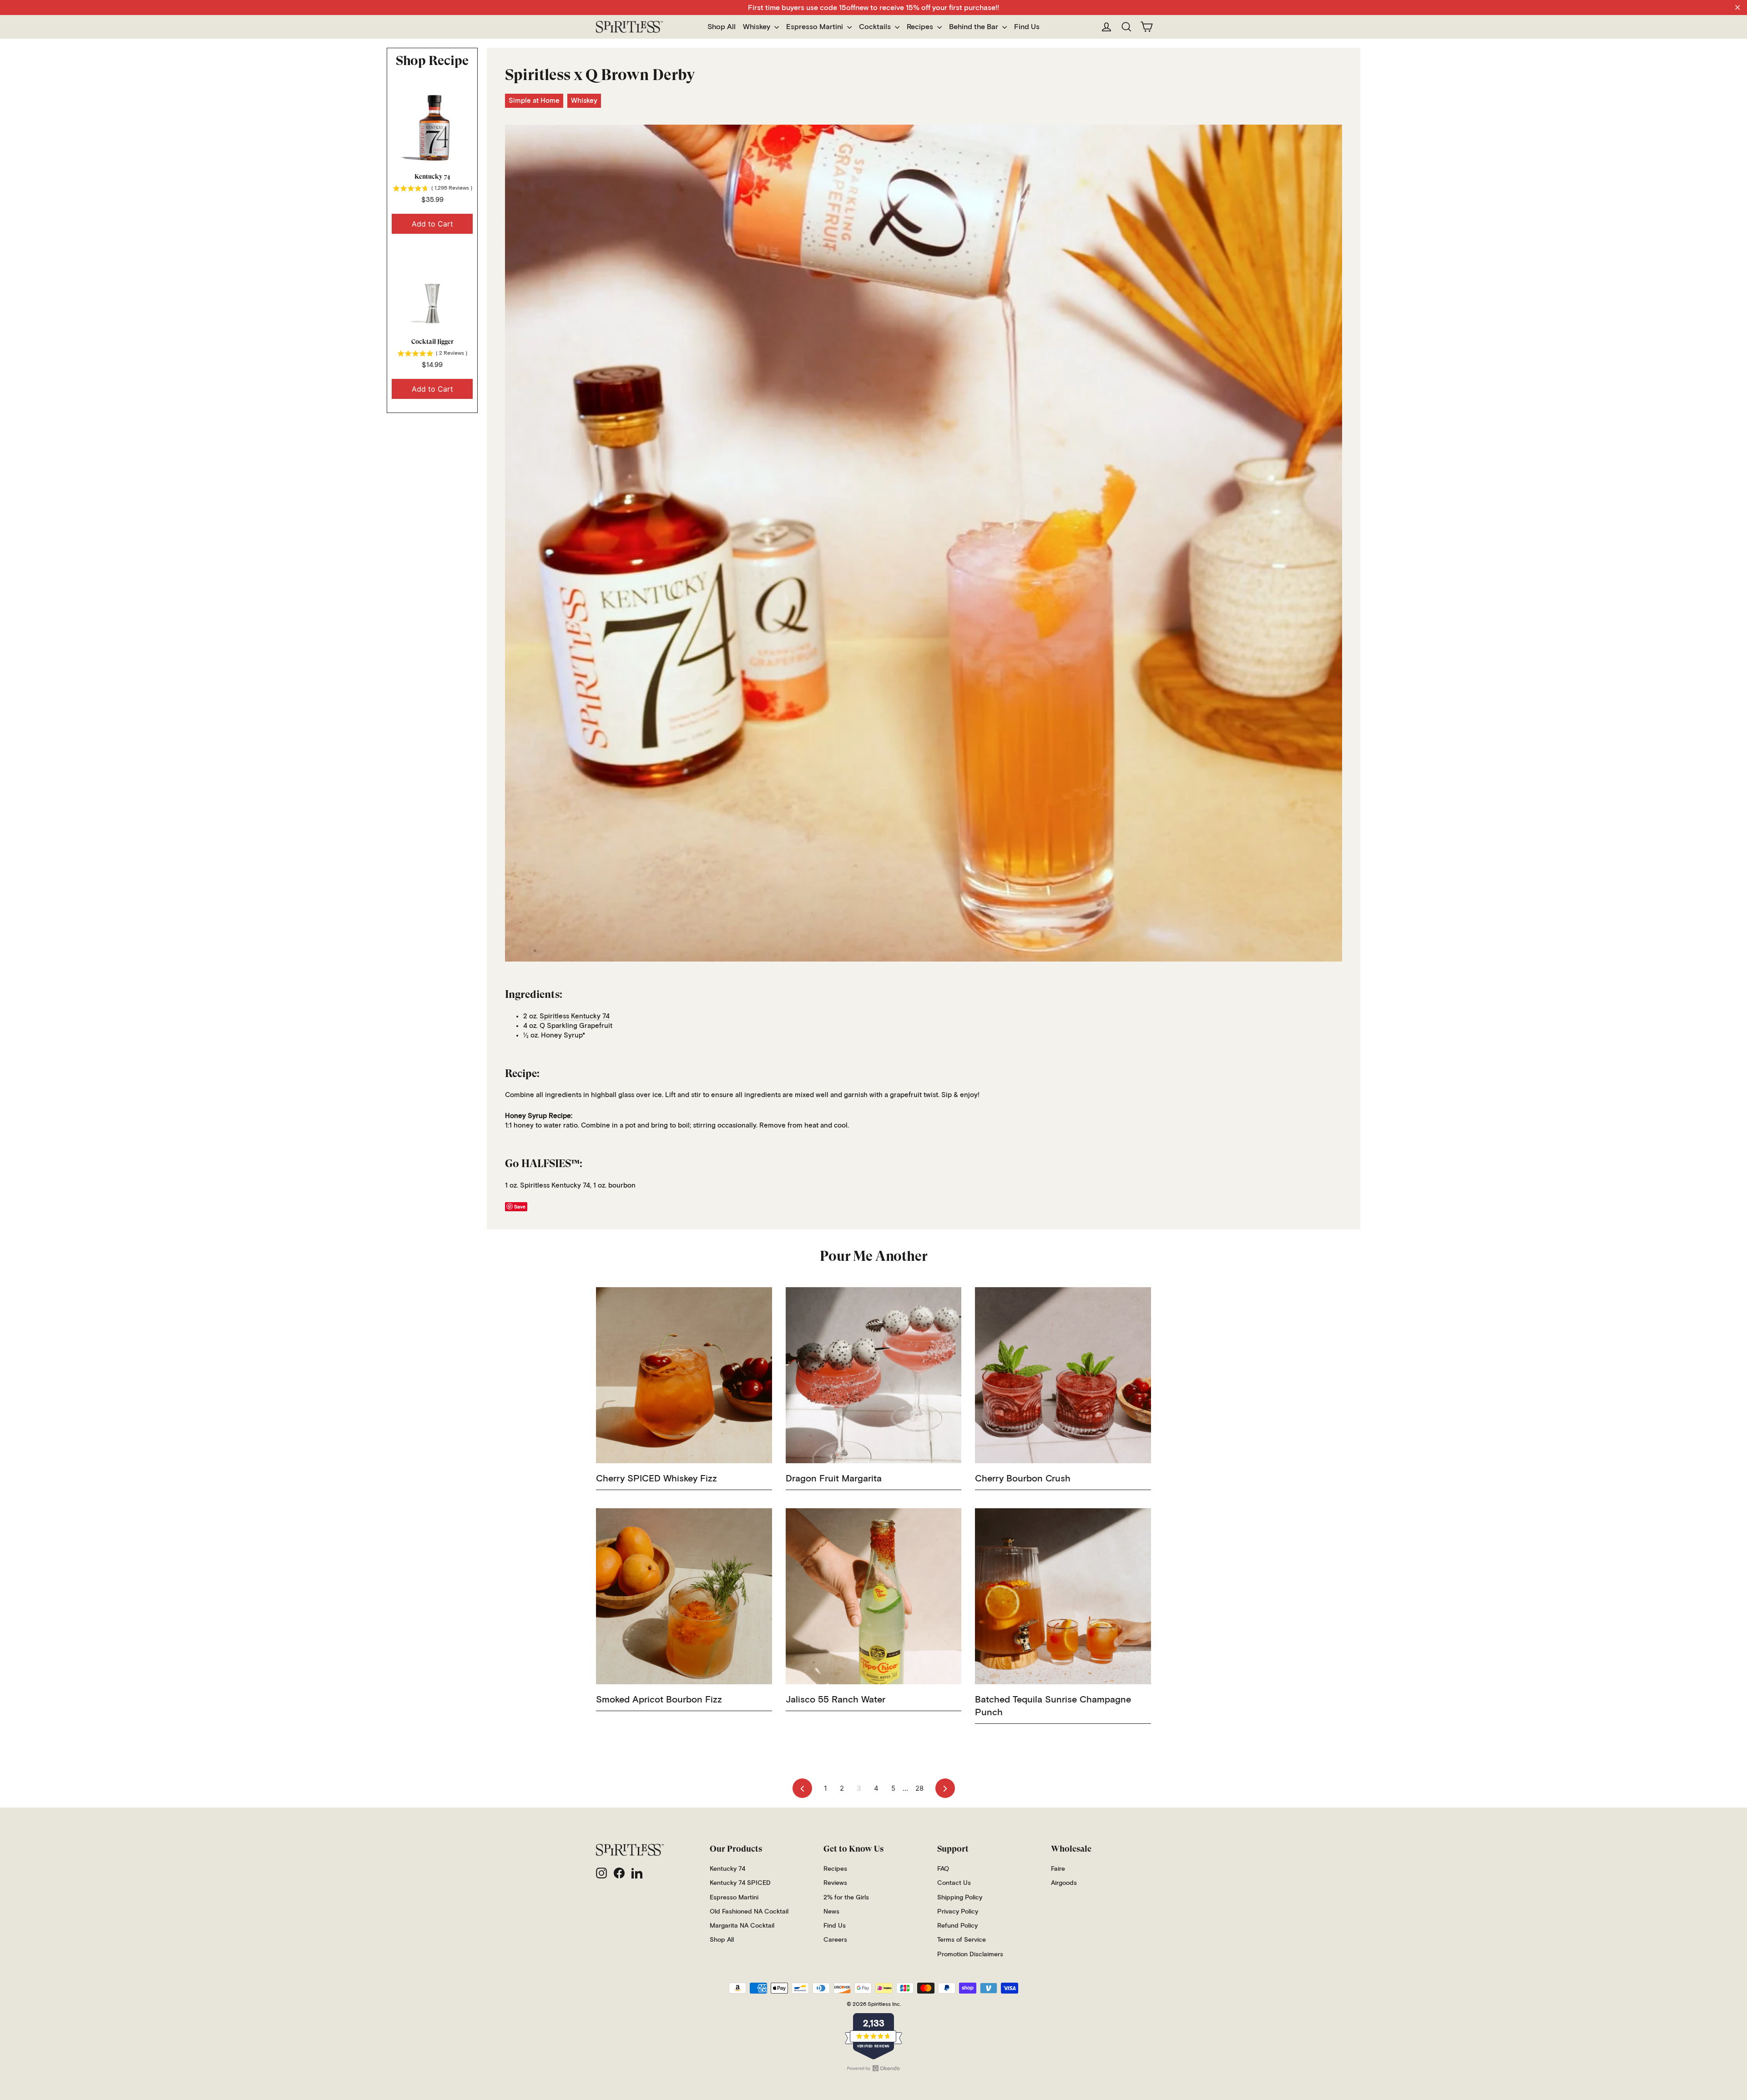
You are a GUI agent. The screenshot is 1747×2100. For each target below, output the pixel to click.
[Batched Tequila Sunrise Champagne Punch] (1063, 1596)
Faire (1058, 1869)
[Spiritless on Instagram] (601, 1873)
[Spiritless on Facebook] (619, 1873)
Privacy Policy (958, 1912)
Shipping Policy (960, 1898)
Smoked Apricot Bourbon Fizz (659, 1700)
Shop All (722, 27)
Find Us (1027, 27)
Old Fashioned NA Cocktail (749, 1912)
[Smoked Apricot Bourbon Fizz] (684, 1596)
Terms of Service (962, 1940)
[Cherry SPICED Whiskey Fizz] (684, 1375)
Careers (835, 1940)
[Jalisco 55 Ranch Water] (874, 1596)
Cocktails (876, 27)
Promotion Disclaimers (970, 1954)
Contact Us (954, 1883)
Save (520, 1206)
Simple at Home (534, 101)
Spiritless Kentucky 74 (575, 1016)
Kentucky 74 (432, 176)
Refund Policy (957, 1926)
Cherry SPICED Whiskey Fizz (656, 1479)
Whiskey (757, 27)
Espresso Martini (815, 27)
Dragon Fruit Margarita (834, 1479)
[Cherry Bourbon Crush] (1063, 1375)
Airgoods (1064, 1883)
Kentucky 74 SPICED (740, 1883)
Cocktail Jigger (432, 342)
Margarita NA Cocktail (742, 1926)
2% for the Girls (846, 1898)
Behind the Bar (974, 27)
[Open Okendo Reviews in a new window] (873, 2068)
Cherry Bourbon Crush (1023, 1479)
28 (919, 1788)
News (831, 1912)
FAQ (943, 1869)
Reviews (835, 1883)
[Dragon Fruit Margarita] (874, 1375)
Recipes (921, 27)
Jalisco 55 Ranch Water (836, 1700)
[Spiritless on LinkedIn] (637, 1873)
